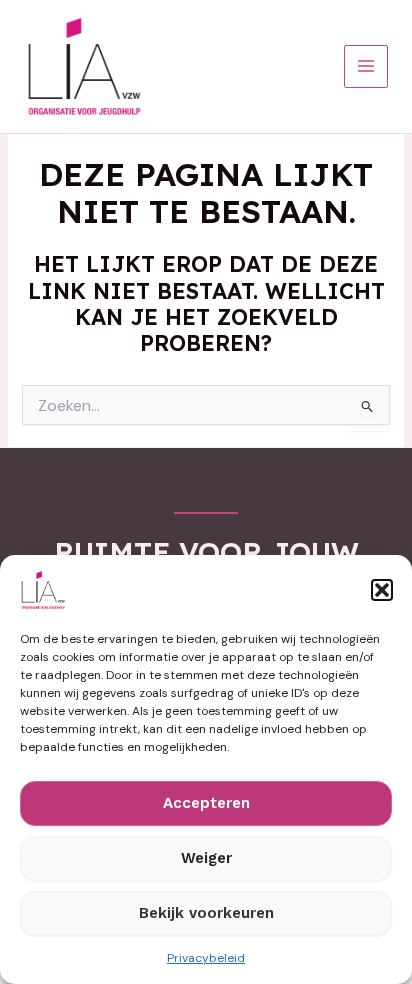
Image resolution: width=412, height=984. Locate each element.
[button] (382, 590)
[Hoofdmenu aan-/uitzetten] (366, 67)
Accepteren (206, 803)
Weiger (206, 858)
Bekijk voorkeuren (206, 913)
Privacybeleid (206, 958)
